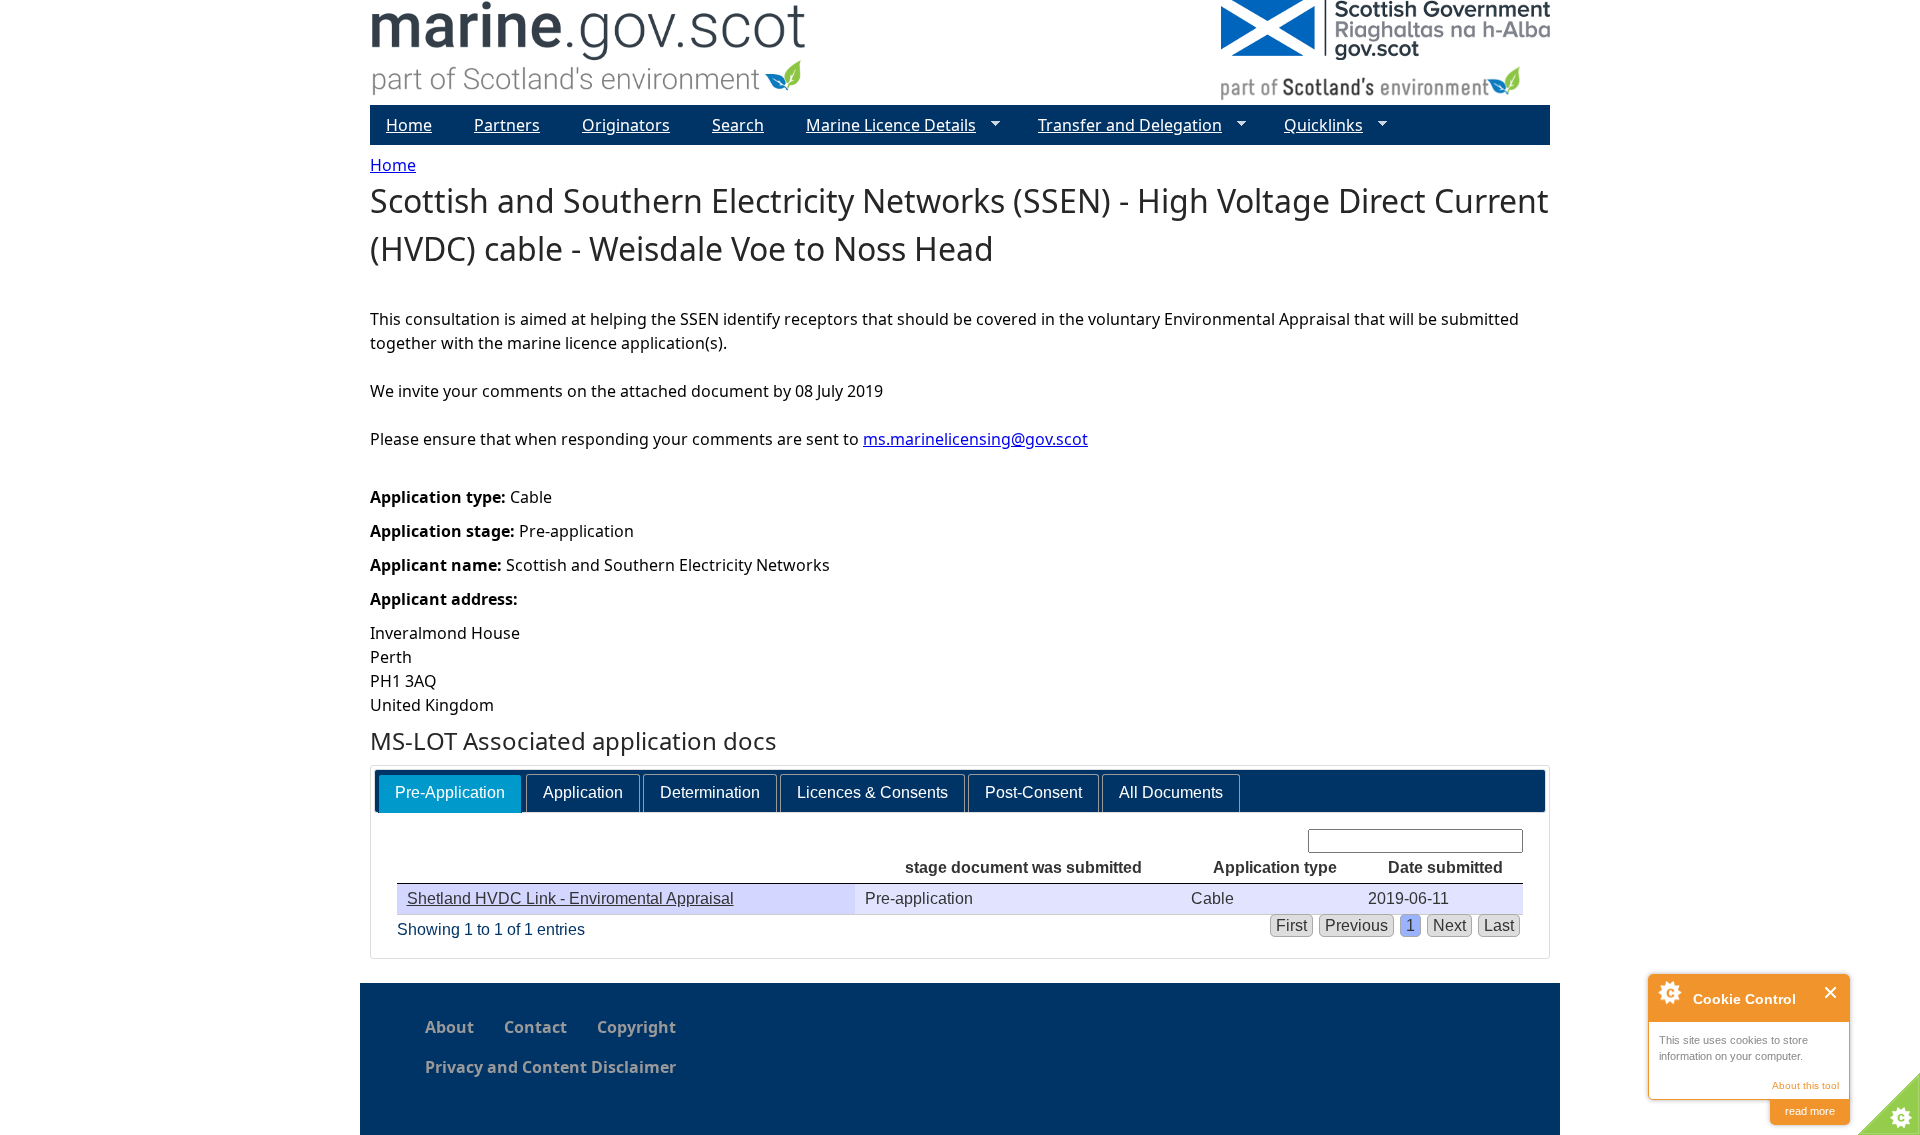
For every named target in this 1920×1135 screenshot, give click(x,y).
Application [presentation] (583, 792)
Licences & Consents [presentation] (872, 792)
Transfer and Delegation (1122, 125)
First (1291, 925)
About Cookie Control (1669, 992)
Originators (626, 125)
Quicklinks (1315, 125)
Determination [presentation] (710, 792)
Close (1831, 992)
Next (1449, 925)
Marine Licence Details (883, 125)
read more (1810, 1111)
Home (393, 165)
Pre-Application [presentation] (450, 792)
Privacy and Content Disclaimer (550, 1067)
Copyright (636, 1027)
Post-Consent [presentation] (1033, 792)
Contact (535, 1027)
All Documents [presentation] (1171, 792)
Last (1499, 925)
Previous (1356, 925)
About (449, 1027)
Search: (1276, 840)
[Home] (589, 52)
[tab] (450, 793)
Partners (507, 125)
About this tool (1805, 1085)
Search (738, 125)
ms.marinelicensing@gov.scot (975, 439)
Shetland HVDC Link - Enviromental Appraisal (570, 898)
